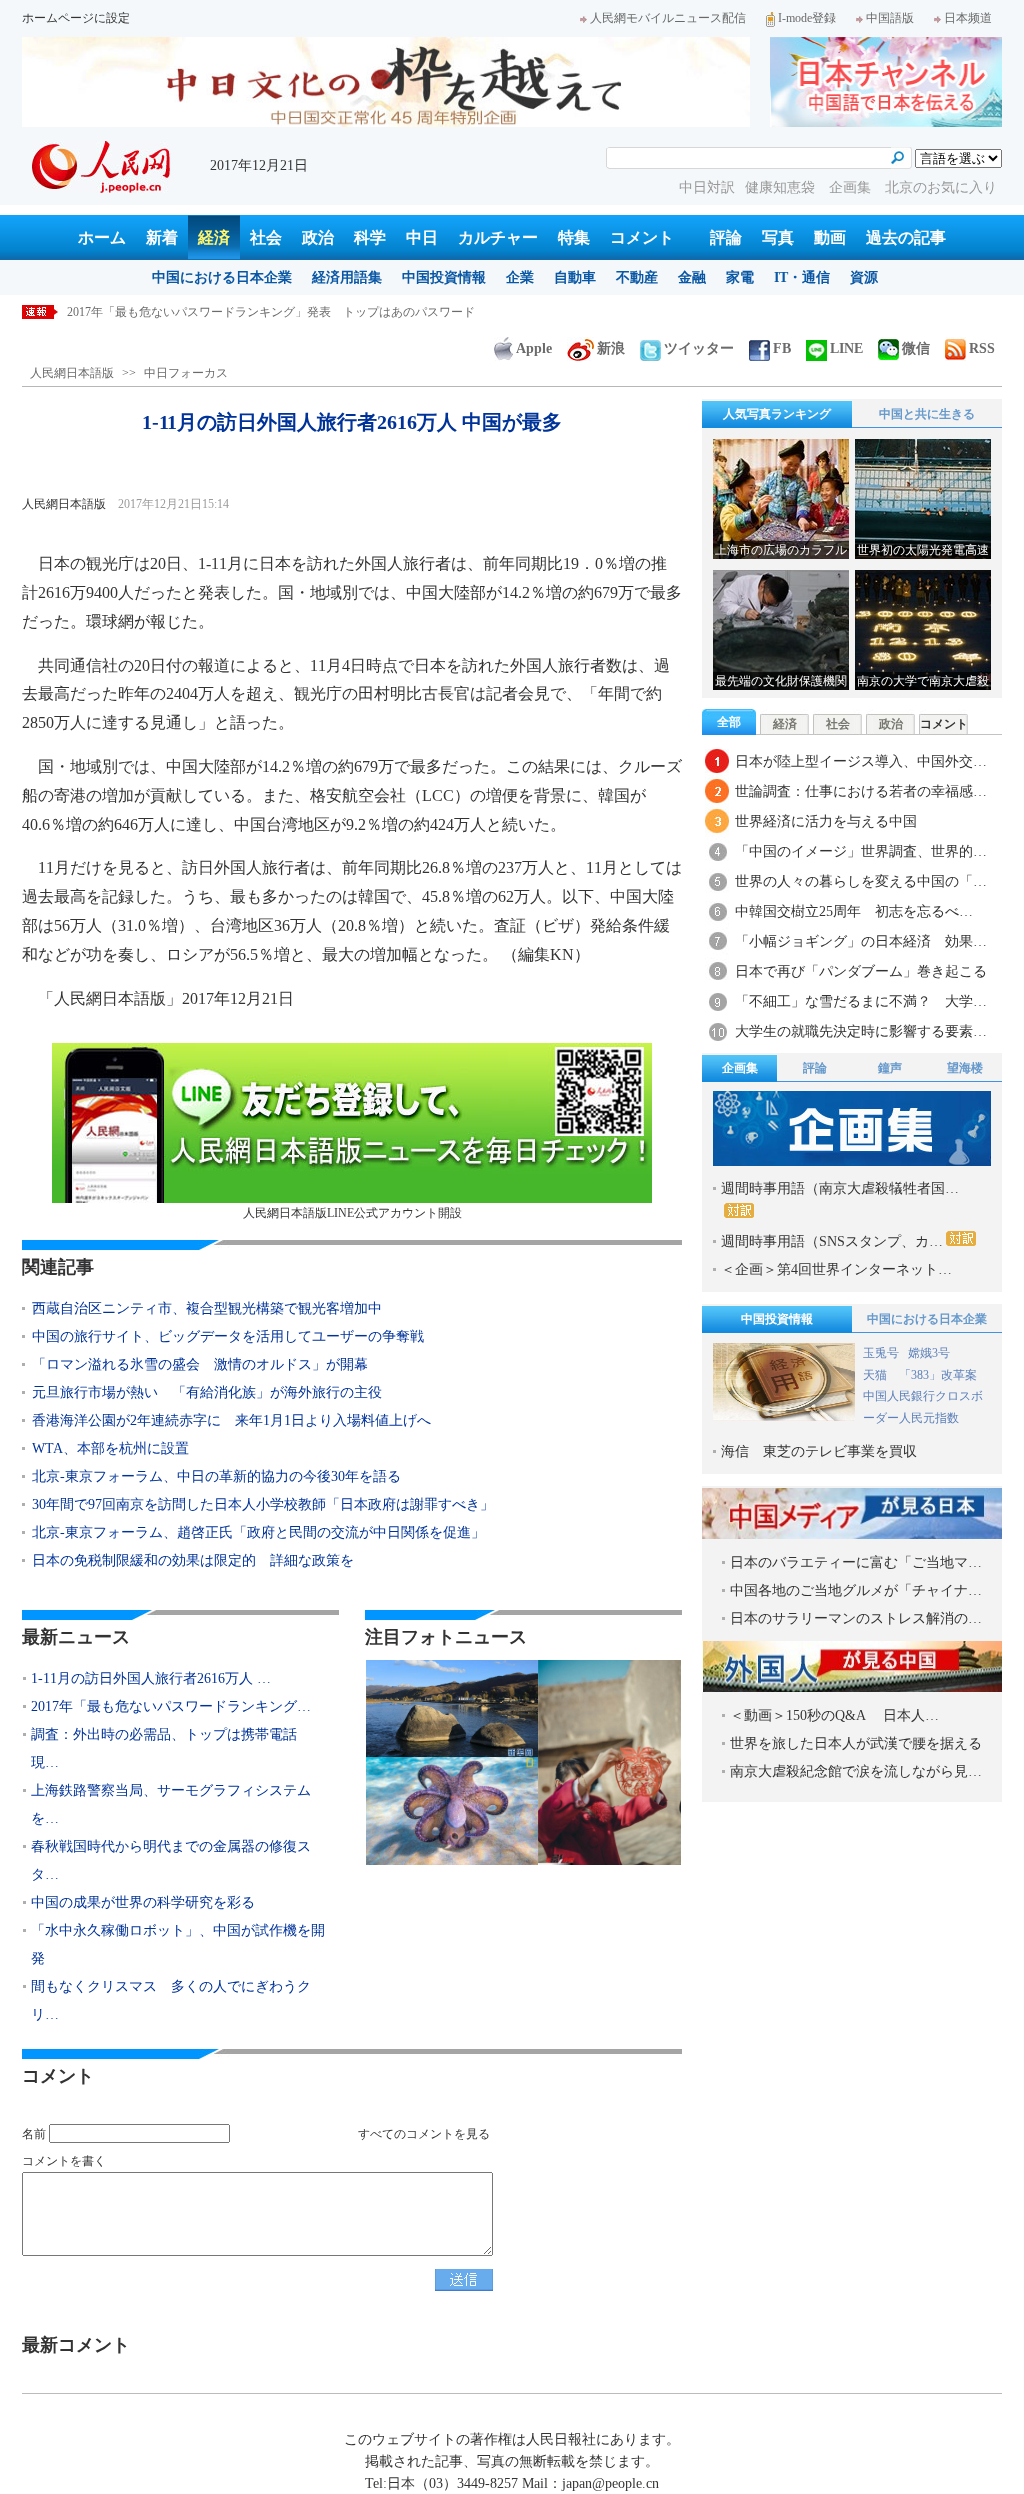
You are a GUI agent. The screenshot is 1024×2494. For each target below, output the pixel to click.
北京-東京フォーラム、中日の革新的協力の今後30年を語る (216, 1476)
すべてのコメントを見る (424, 2134)
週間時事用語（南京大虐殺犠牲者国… (840, 1188)
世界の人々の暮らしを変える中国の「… (861, 881)
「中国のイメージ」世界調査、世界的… (861, 851)
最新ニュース (76, 1637)
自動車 (575, 277)
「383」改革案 (938, 1375)
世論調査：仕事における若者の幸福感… (861, 791)
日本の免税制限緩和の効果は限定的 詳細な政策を (193, 1560)
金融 (692, 277)
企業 (520, 277)
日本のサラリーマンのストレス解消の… (856, 1618)
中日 (422, 237)
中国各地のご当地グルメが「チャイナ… (856, 1590)
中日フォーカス (186, 373)
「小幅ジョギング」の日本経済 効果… (861, 941)
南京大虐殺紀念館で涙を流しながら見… (856, 1771)
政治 (318, 237)
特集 (574, 237)
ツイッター (699, 348)
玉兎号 (881, 1353)
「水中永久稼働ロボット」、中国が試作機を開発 (178, 1944)
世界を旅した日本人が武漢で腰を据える (856, 1743)
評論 (726, 237)
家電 (740, 277)
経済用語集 (347, 277)
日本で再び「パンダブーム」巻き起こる (861, 971)
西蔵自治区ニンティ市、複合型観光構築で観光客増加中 (207, 1308)
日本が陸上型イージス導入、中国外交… (861, 761)
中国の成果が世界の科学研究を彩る (143, 1902)
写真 (778, 237)
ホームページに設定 (76, 18)
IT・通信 (802, 277)
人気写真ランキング (777, 414)
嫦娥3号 (929, 1353)
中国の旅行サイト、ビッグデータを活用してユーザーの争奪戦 (228, 1336)
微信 (916, 348)
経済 (214, 237)
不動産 (637, 277)
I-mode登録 (807, 18)
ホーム (102, 237)
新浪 (611, 348)
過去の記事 (906, 237)
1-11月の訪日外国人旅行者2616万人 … (151, 1678)
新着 (162, 237)
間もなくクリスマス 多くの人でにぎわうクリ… (171, 2000)
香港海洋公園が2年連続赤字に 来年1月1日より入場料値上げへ (231, 1420)
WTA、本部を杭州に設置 (110, 1448)
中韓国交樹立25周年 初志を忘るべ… (854, 911)
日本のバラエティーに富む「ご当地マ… (856, 1562)
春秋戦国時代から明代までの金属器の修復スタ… (171, 1860)
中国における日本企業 (222, 277)
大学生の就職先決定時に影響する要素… (861, 1031)
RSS (982, 348)
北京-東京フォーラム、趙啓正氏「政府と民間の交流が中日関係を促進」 (258, 1532)
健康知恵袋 (782, 187)
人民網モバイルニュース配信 (668, 18)
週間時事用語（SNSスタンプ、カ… (832, 1241)
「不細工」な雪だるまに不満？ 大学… (861, 1001)
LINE (846, 348)
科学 (370, 237)
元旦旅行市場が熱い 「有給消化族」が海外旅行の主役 (207, 1392)
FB (782, 348)
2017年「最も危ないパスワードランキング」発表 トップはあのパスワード (271, 312)
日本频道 (968, 18)
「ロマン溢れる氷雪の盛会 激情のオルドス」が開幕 (200, 1364)
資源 (864, 277)
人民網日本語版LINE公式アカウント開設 (352, 1213)
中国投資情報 (444, 277)
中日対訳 (707, 187)
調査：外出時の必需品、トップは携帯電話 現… (171, 1748)
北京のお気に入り (941, 187)
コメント (642, 237)
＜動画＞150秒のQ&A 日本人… (834, 1715)
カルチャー (498, 237)
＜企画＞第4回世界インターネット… (836, 1269)
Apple (534, 348)
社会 (266, 237)
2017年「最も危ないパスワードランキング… (171, 1706)
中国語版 (890, 18)
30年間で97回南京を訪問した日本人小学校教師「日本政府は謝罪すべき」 (263, 1504)
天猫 (876, 1375)
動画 (830, 237)
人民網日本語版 (72, 373)
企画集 (852, 187)
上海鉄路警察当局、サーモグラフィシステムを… (171, 1804)
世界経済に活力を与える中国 (826, 821)
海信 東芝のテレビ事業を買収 (819, 1451)
